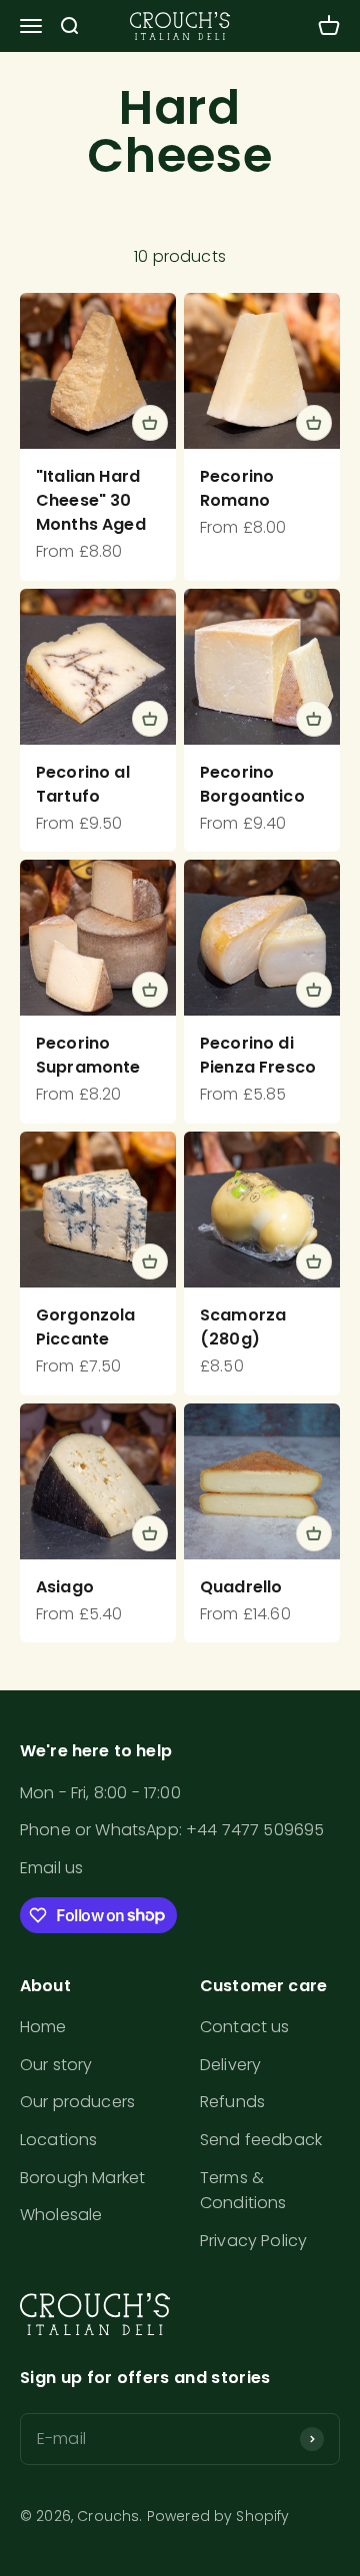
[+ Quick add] (150, 423)
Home (43, 2027)
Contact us (245, 2027)
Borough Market (82, 2178)
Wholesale (61, 2215)
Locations (58, 2140)
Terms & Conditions (243, 2191)
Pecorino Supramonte (88, 1055)
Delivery (230, 2065)
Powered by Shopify (218, 2516)
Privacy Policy (253, 2241)
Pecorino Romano (237, 488)
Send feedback (261, 2140)
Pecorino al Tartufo (83, 784)
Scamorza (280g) (243, 1327)
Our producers (77, 2102)
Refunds (232, 2102)
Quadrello (241, 1587)
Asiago (65, 1587)
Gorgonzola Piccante (86, 1327)
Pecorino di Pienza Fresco (258, 1055)
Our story (56, 2065)
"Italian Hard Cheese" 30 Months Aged (91, 500)
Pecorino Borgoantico (252, 784)
